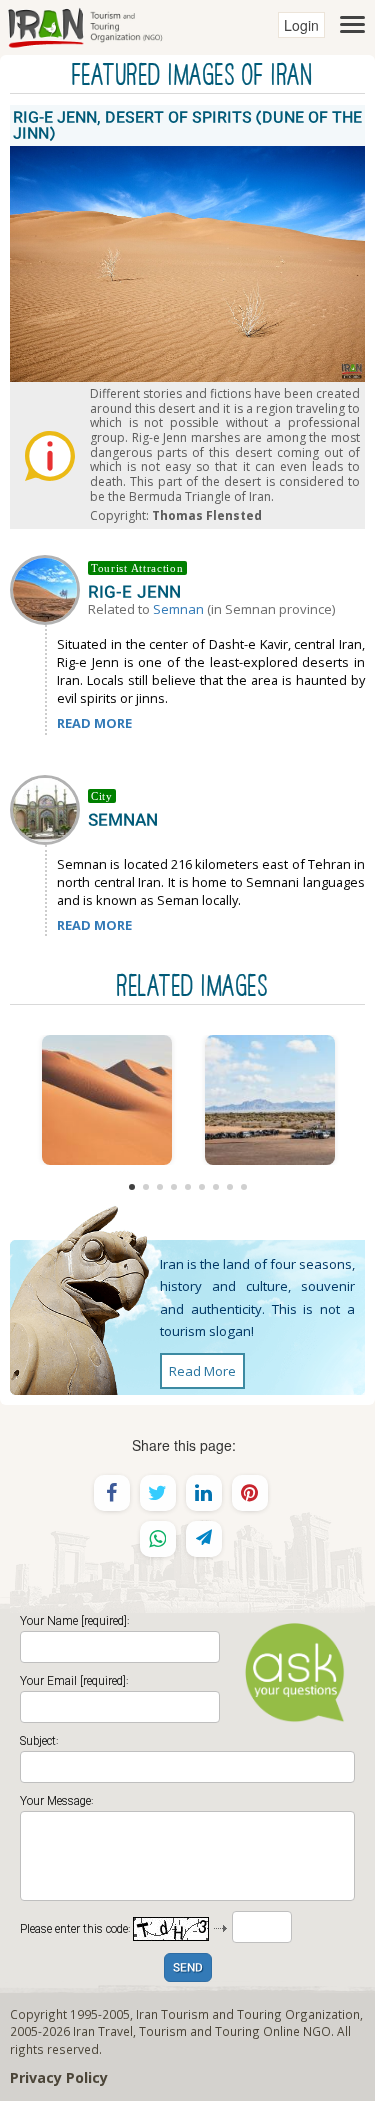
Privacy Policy (59, 2077)
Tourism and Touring (199, 2031)
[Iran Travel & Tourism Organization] (85, 25)
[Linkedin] (204, 1493)
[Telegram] (204, 1539)
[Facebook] (112, 1493)
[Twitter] (158, 1493)
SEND (188, 1968)
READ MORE (94, 723)
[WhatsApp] (158, 1539)
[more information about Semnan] (49, 808)
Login (301, 25)
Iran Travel (103, 2031)
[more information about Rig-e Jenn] (49, 588)
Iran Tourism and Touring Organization (248, 2014)
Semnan (178, 609)
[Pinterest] (250, 1493)
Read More (202, 1371)
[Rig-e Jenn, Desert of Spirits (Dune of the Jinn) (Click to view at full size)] (106, 1100)
